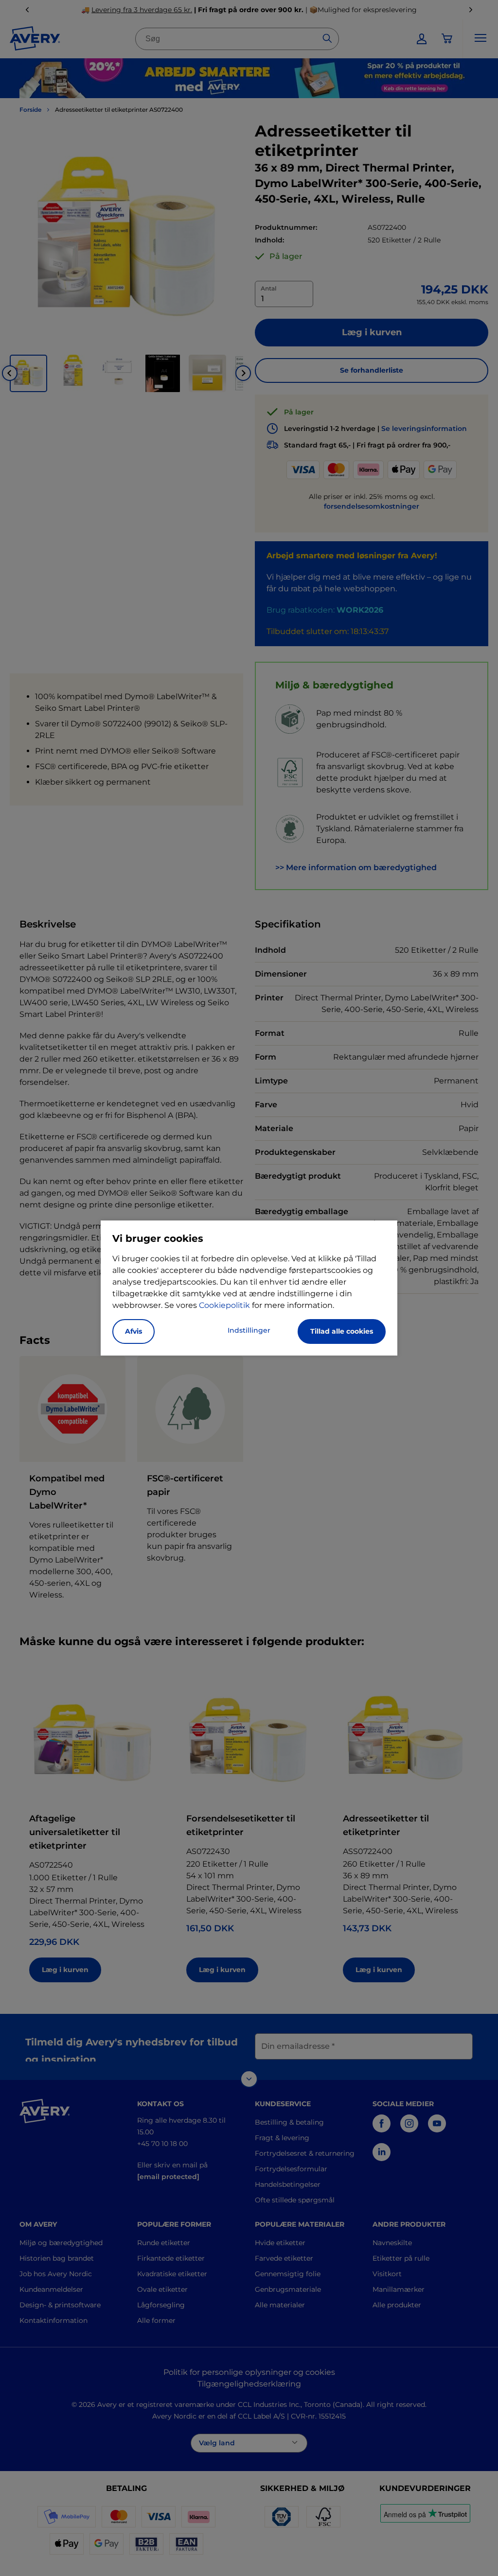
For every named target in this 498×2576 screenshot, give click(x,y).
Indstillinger (249, 1330)
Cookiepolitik (224, 1305)
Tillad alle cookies (342, 1331)
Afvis (133, 1331)
